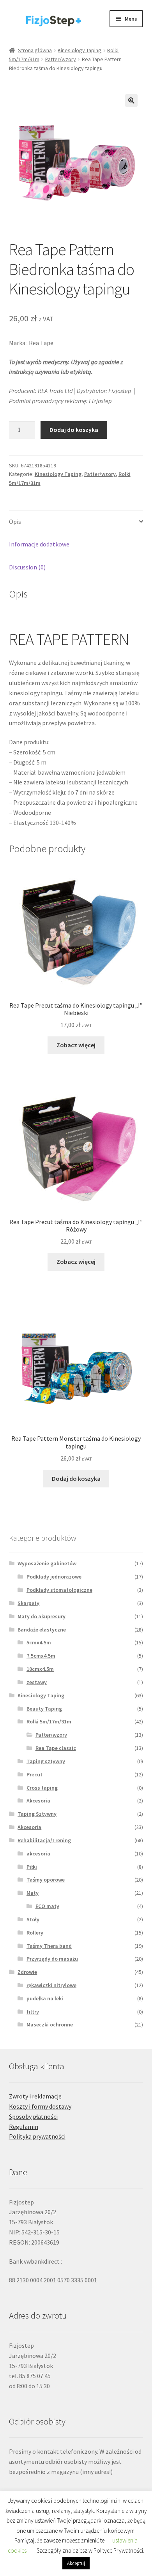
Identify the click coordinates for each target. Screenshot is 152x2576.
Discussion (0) (27, 567)
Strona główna (35, 50)
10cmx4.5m (40, 1669)
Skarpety (28, 1603)
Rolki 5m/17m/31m (49, 1721)
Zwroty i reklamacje (35, 2096)
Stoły (33, 1919)
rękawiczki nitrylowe (51, 1985)
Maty (33, 1893)
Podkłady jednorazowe (54, 1577)
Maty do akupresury (42, 1616)
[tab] (76, 522)
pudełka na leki (45, 1998)
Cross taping (42, 1788)
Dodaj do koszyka (74, 430)
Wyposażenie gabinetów (47, 1563)
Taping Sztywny (37, 1814)
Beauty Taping (44, 1709)
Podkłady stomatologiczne (59, 1590)
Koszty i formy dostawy (40, 2106)
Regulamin (24, 2127)
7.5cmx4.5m (41, 1656)
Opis (15, 522)
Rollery (35, 1933)
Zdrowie (27, 1972)
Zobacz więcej (76, 1045)
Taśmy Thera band (49, 1946)
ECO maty (47, 1906)
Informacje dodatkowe (39, 544)
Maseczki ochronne (50, 2025)
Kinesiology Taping (80, 50)
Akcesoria (38, 1801)
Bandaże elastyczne (42, 1630)
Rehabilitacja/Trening (44, 1840)
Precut (34, 1774)
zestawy (37, 1682)
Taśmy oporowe (46, 1880)
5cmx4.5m (39, 1642)
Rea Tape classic (56, 1748)
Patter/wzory (61, 59)
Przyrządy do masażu (52, 1959)
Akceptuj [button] (76, 2563)
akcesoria (38, 1854)
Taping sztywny (46, 1761)
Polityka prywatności (37, 2136)
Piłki (32, 1867)
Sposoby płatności (33, 2116)
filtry (33, 2012)
